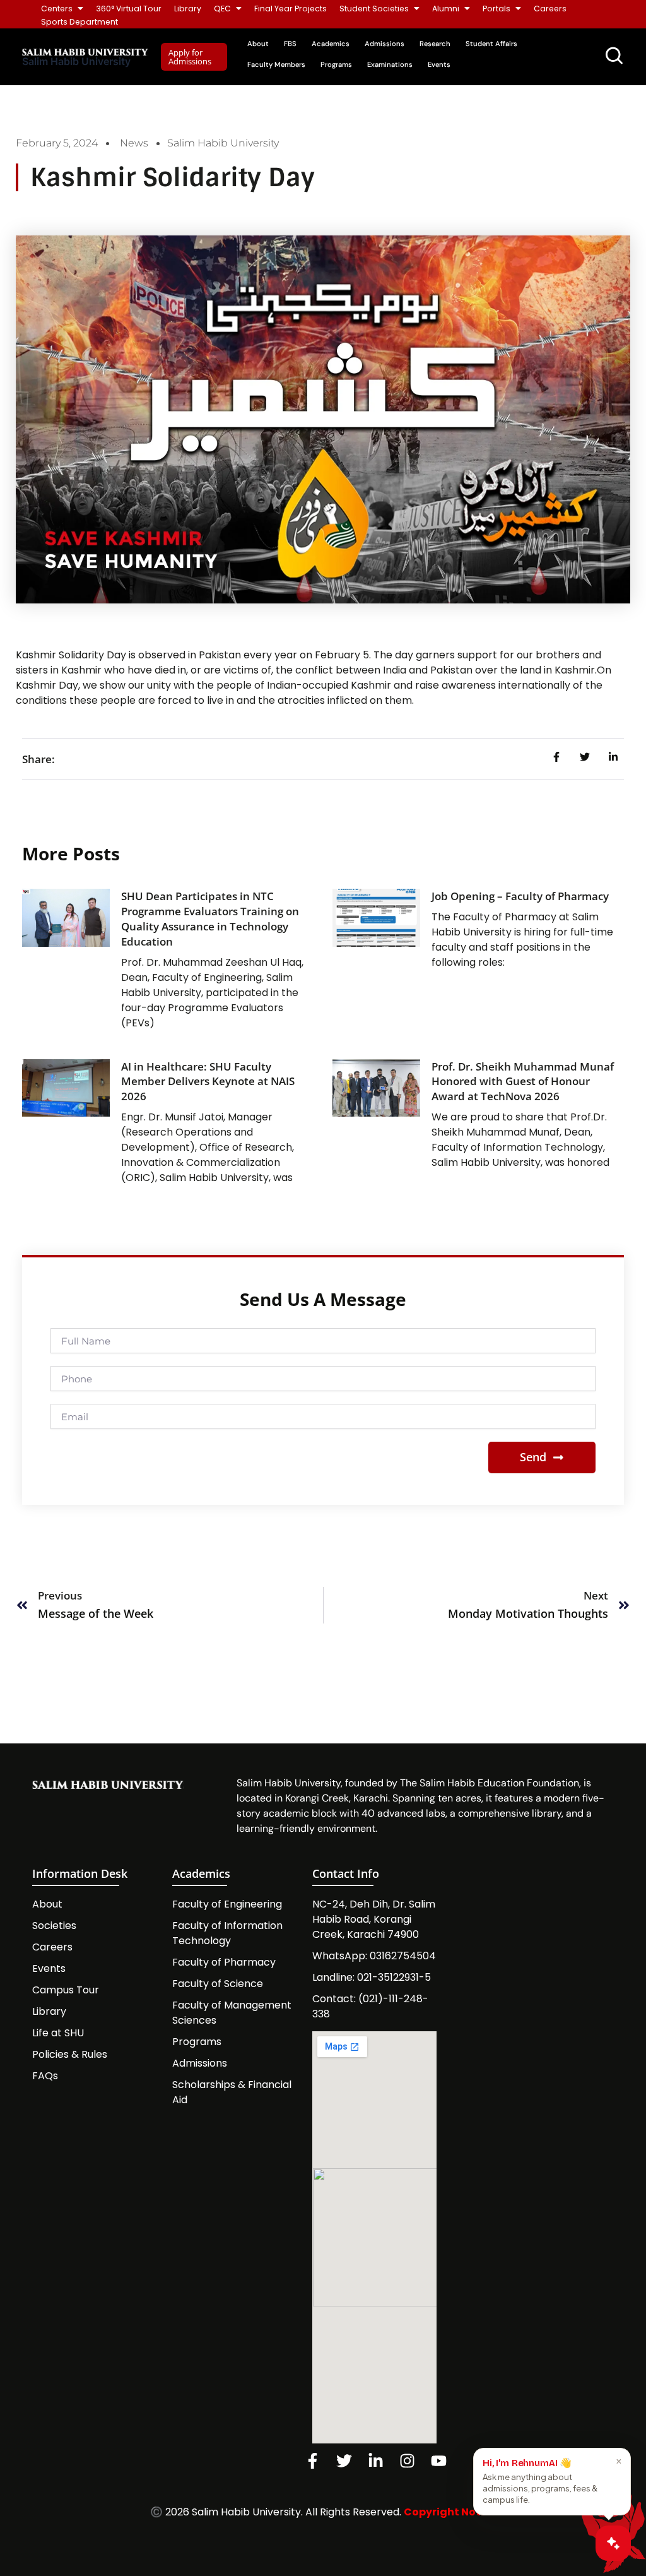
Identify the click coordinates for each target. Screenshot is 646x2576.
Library (188, 9)
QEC (222, 9)
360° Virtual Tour (129, 9)
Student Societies (374, 9)
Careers (550, 9)
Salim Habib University (76, 61)
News (134, 143)
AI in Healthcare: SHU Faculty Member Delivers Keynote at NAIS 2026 (208, 1082)
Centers (57, 9)
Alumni (446, 9)
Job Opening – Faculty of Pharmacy (520, 896)
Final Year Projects (291, 9)
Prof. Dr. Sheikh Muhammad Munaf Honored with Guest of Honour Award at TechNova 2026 (523, 1082)
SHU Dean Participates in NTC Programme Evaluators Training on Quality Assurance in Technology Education (210, 918)
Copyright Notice (450, 2512)
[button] (194, 57)
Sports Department (79, 22)
